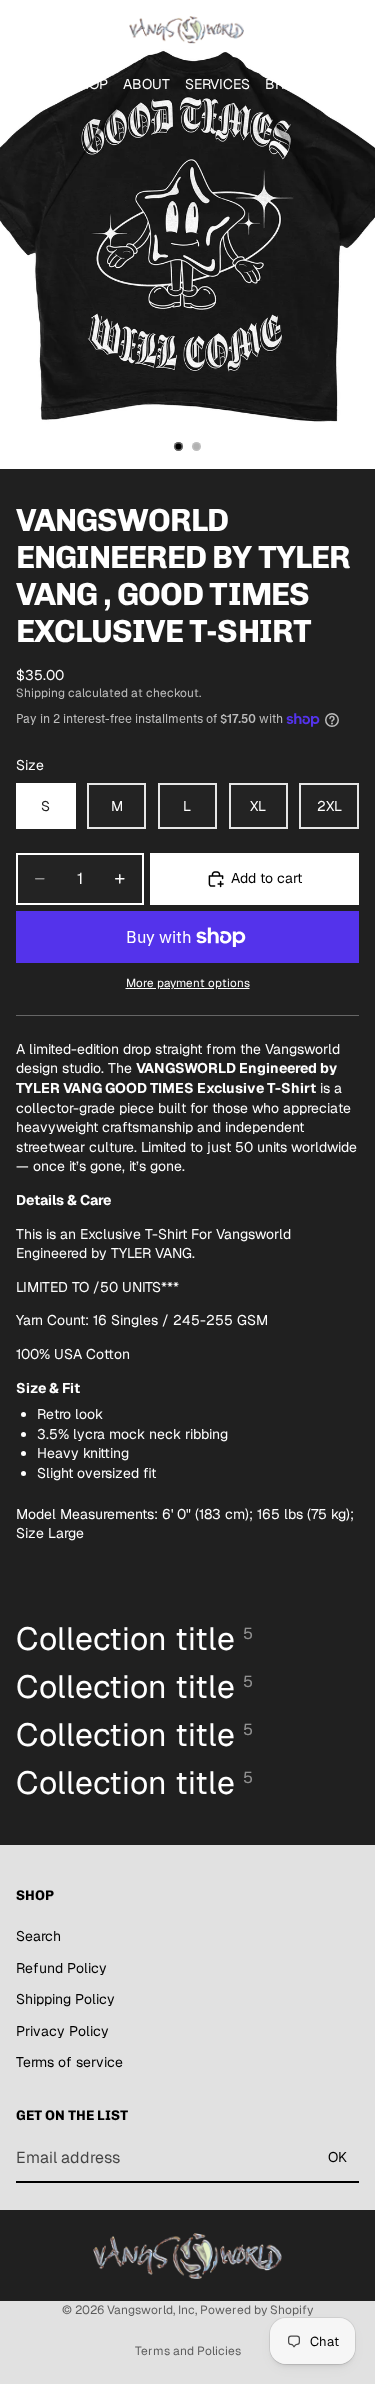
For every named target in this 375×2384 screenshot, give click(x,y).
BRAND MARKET (318, 84)
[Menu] (23, 30)
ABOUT (146, 84)
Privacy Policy (62, 2031)
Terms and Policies (188, 2351)
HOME (35, 84)
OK (337, 2158)
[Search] (66, 30)
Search (38, 1936)
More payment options (188, 982)
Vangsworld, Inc (151, 2310)
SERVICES (217, 84)
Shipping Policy (65, 2000)
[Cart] (351, 30)
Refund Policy (61, 1968)
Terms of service (69, 2063)
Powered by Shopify (256, 2310)
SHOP (89, 84)
